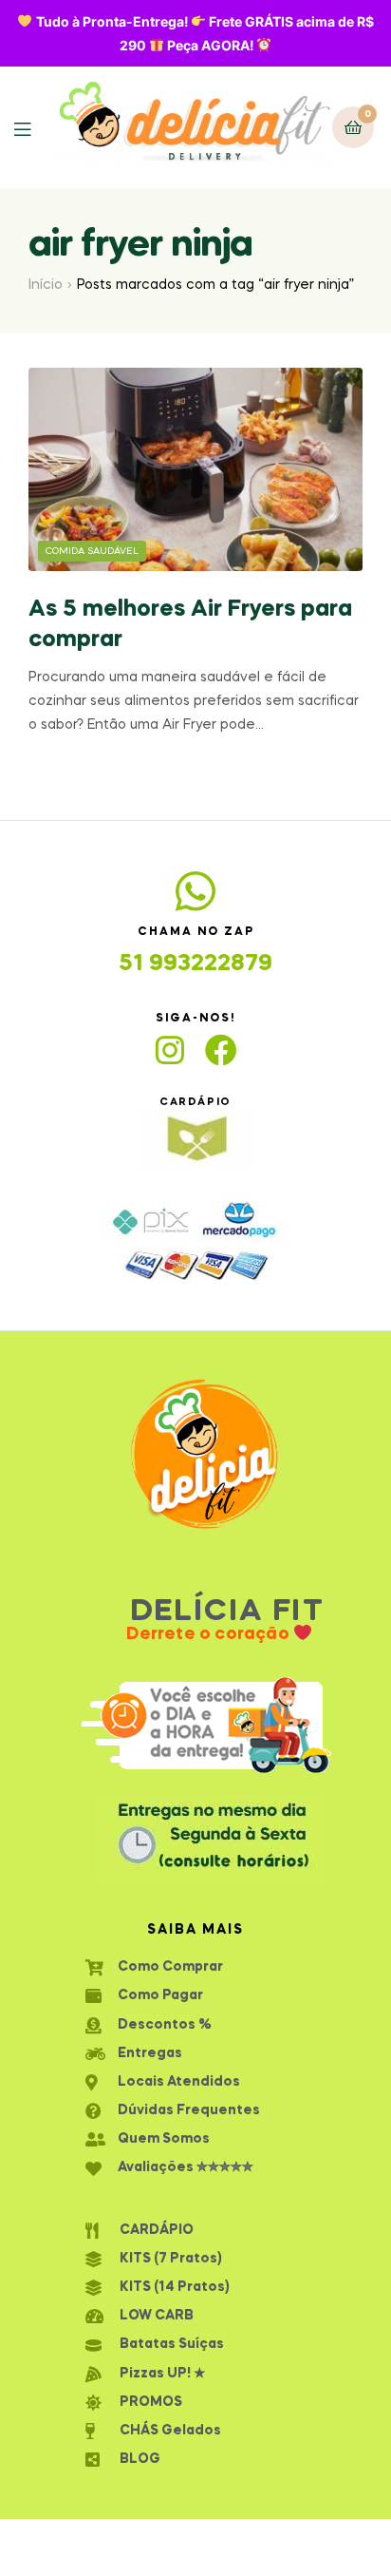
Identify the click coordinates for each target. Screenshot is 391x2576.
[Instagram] (170, 1050)
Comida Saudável (92, 551)
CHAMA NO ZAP (196, 932)
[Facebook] (221, 1050)
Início (46, 285)
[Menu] (36, 128)
